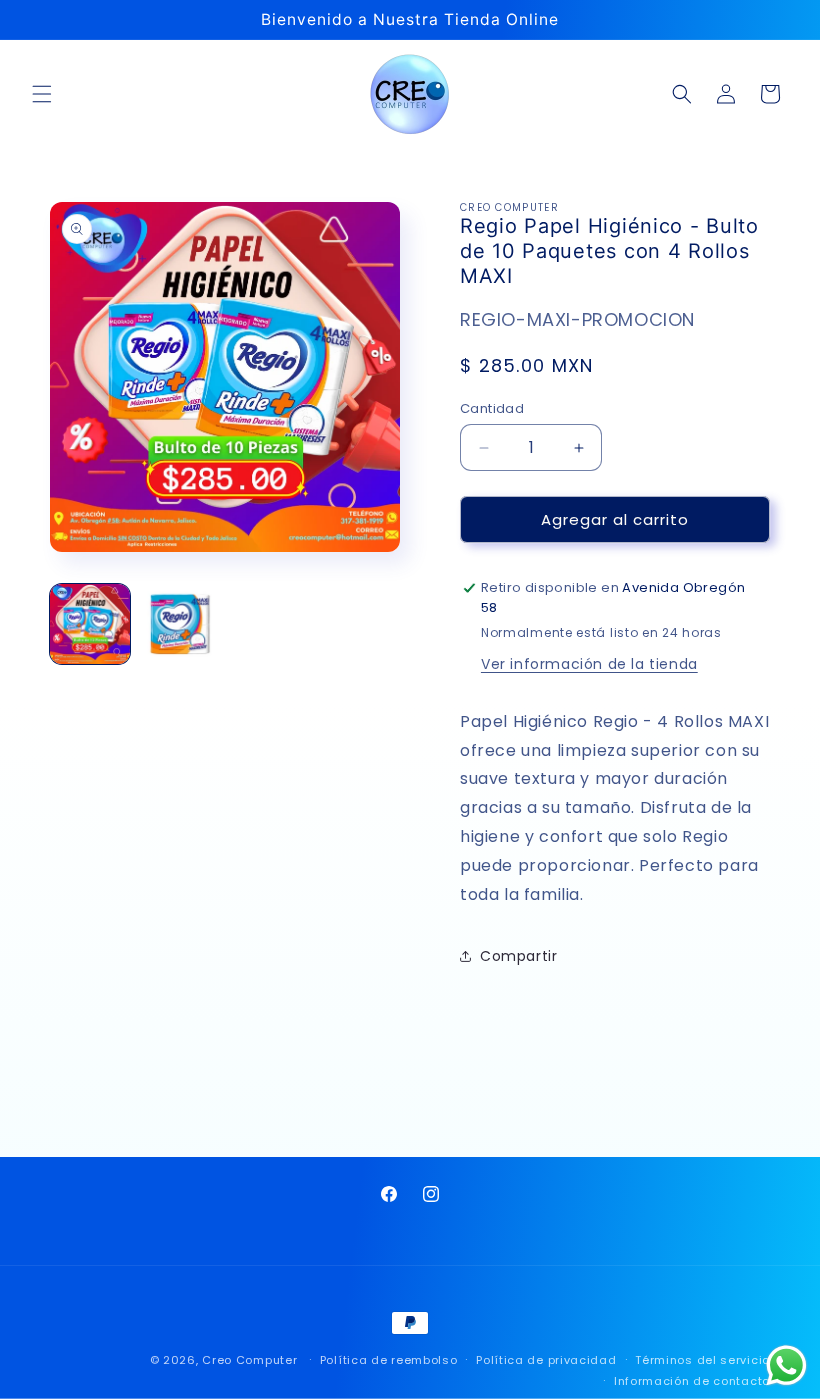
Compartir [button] (518, 956)
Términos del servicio (702, 1360)
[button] (42, 94)
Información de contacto (692, 1381)
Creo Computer (249, 1360)
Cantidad (492, 408)
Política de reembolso (389, 1360)
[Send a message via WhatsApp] (786, 1365)
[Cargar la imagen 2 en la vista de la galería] (180, 624)
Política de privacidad (546, 1360)
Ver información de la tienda (589, 664)
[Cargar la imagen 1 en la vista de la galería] (90, 624)
